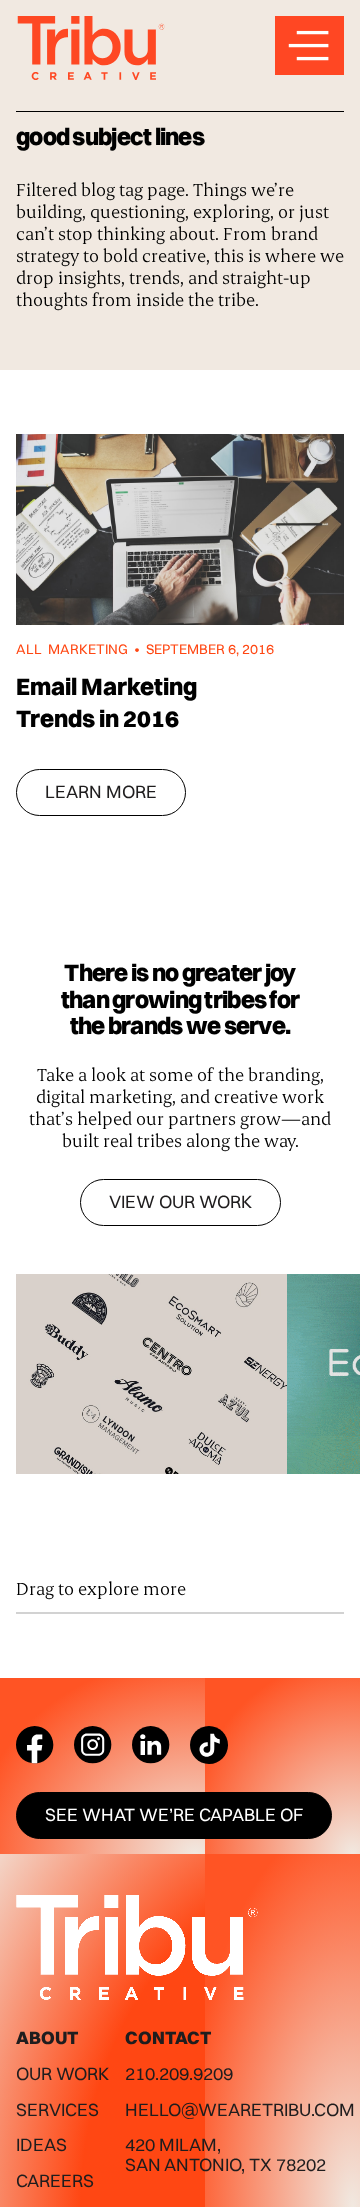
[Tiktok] (209, 1745)
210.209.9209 (179, 2073)
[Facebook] (35, 1745)
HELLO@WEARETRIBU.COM (240, 2109)
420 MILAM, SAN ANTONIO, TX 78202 (225, 2154)
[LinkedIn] (151, 1745)
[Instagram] (93, 1745)
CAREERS (55, 2180)
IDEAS (41, 2144)
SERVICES (57, 2109)
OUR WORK (62, 2073)
